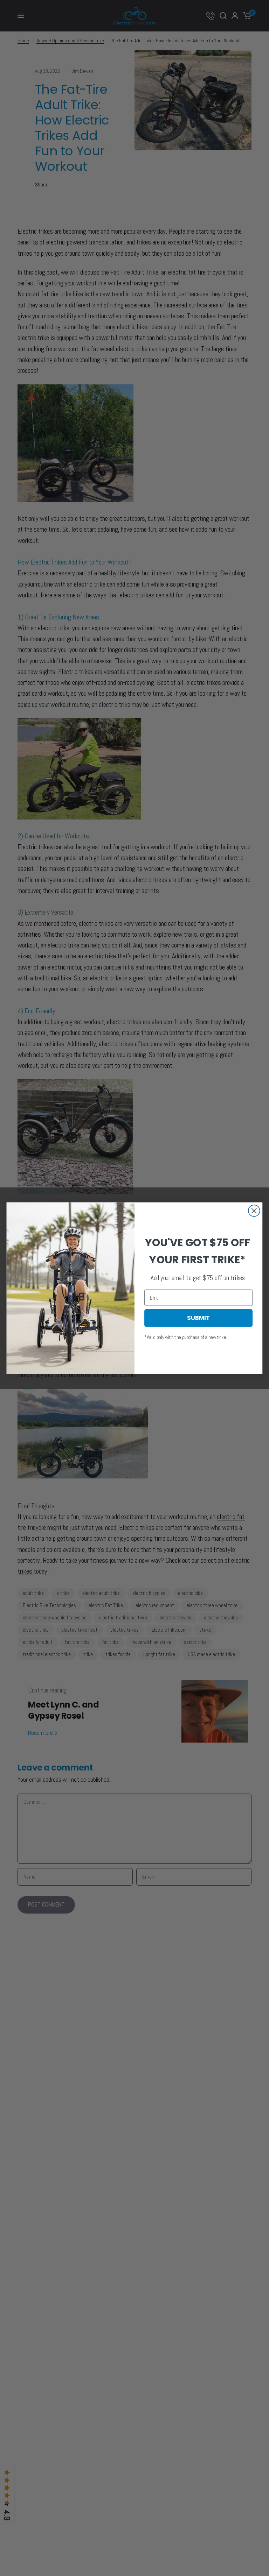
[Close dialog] (254, 1211)
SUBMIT (198, 1318)
